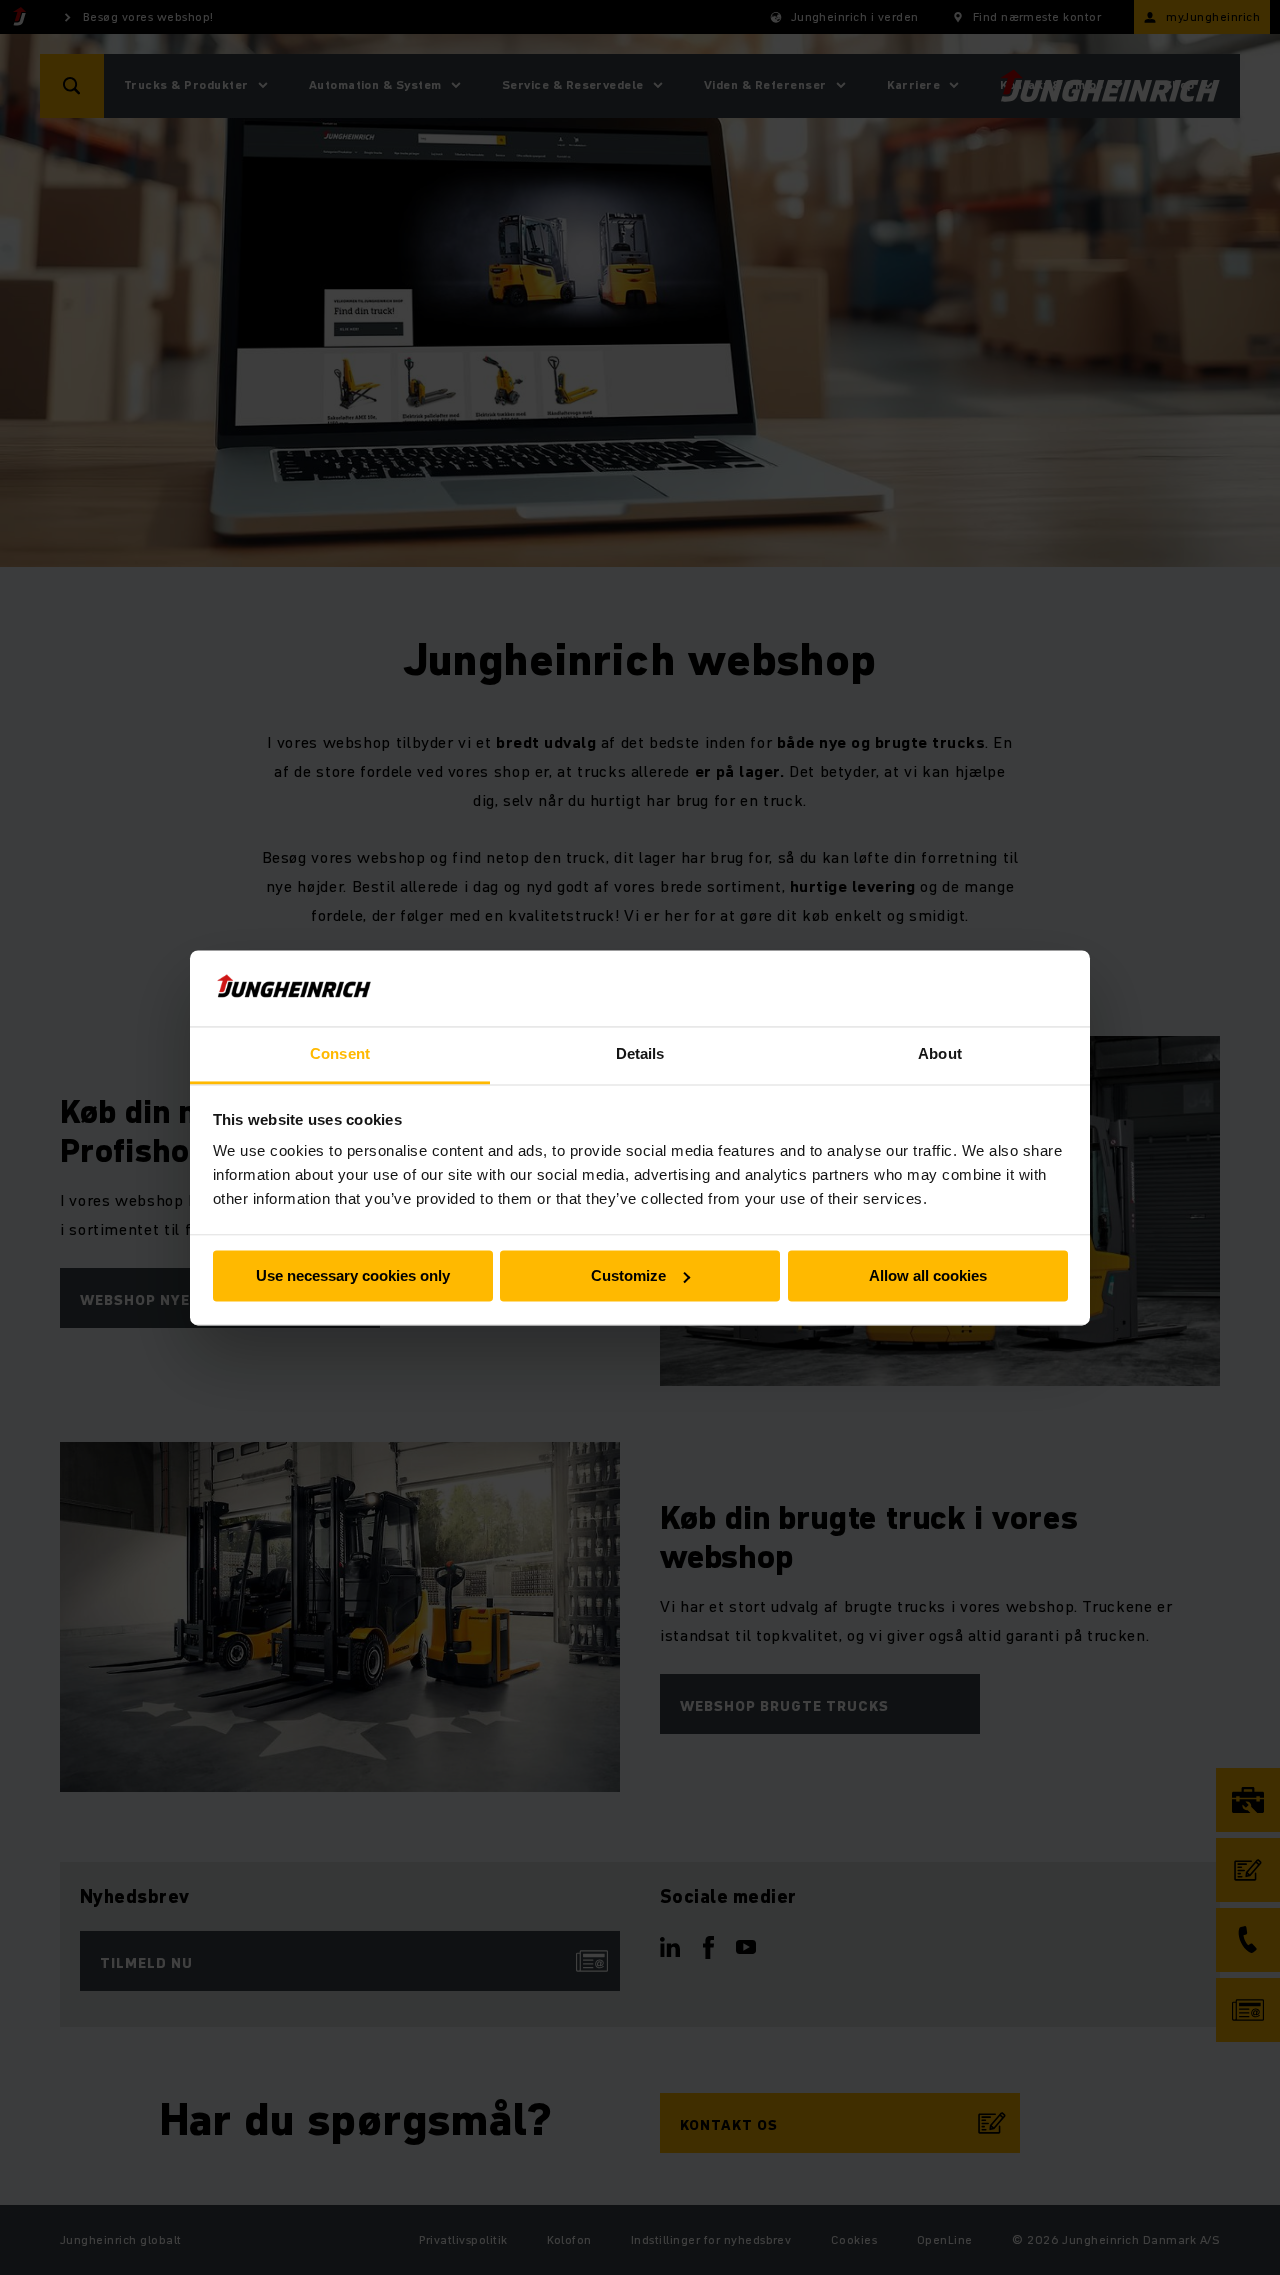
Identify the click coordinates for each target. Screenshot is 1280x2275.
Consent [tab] (340, 1054)
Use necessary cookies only (353, 1275)
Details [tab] (640, 1054)
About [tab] (940, 1054)
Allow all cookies (928, 1275)
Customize (628, 1275)
